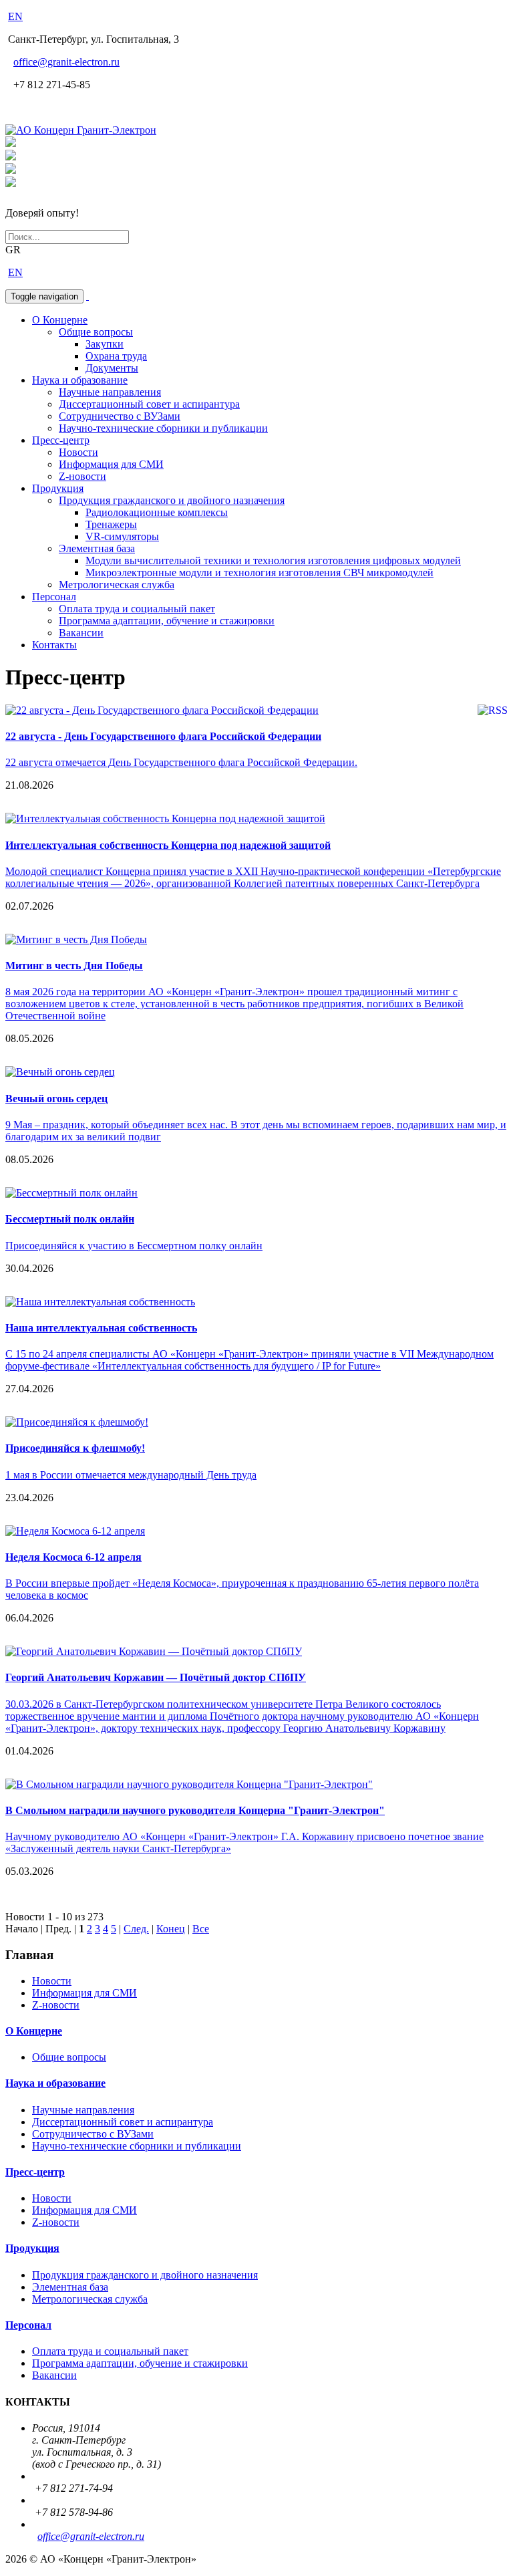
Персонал (54, 597)
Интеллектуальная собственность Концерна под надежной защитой (168, 845)
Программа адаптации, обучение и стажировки (167, 621)
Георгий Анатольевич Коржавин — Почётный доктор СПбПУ (156, 1677)
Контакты (54, 645)
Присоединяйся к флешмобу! (75, 1448)
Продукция (58, 488)
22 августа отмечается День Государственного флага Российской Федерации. (181, 762)
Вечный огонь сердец (56, 1099)
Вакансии (81, 633)
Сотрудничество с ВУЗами (120, 416)
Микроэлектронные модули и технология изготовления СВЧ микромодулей (260, 572)
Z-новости (82, 476)
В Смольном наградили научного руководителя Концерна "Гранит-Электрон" (195, 1810)
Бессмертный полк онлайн (70, 1219)
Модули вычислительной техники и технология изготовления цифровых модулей (273, 560)
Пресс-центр (61, 440)
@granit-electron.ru (66, 62)
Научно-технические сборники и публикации (163, 428)
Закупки (105, 344)
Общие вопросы (96, 332)
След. (136, 1929)
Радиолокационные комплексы (157, 512)
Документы (112, 368)
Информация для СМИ (111, 464)
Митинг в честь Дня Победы (74, 965)
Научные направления (110, 392)
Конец (171, 1929)
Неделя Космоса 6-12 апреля (73, 1557)
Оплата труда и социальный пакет (137, 609)
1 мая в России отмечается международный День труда (131, 1475)
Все (201, 1929)
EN (15, 16)
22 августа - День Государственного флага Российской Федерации (163, 736)
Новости (78, 452)
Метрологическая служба (117, 585)
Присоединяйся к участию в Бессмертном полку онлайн (134, 1246)
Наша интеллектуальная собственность (101, 1328)
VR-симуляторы (122, 536)
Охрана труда (116, 356)
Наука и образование (80, 380)
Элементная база (97, 548)
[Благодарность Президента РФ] (11, 143)
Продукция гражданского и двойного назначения (172, 500)
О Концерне (60, 320)
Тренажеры (111, 524)
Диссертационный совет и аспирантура (149, 404)
